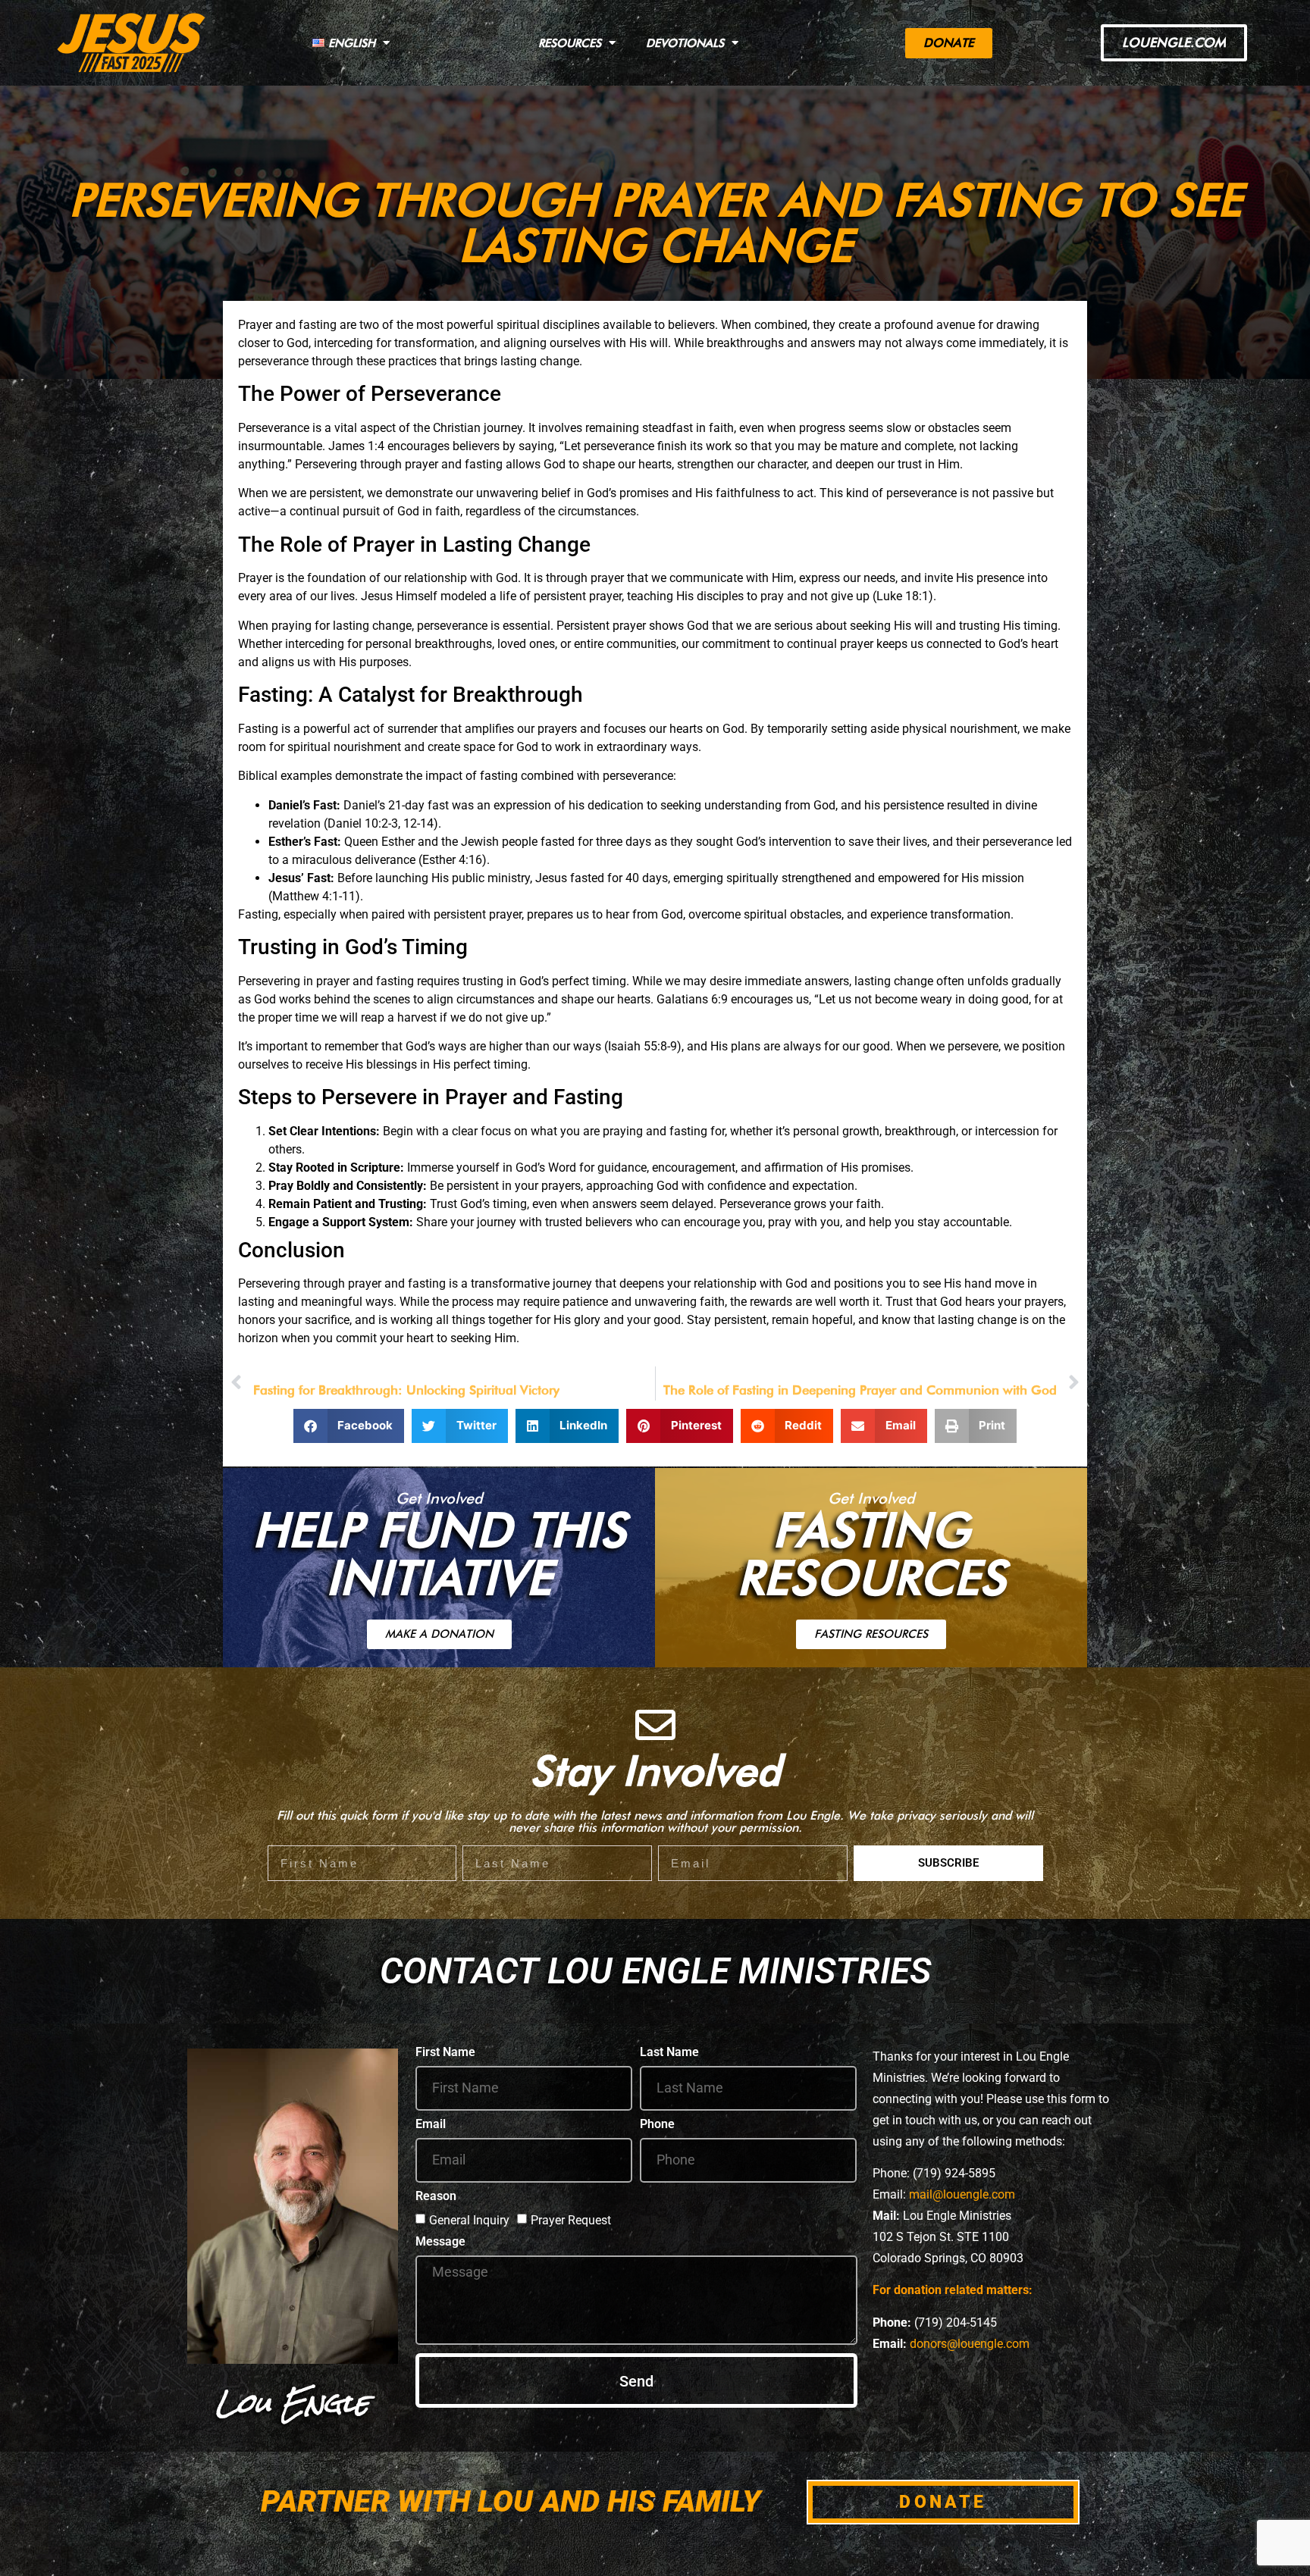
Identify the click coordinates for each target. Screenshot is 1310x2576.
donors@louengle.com (970, 2344)
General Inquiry (469, 2219)
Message (440, 2242)
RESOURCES (570, 43)
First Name (445, 2053)
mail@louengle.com (962, 2194)
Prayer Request (571, 2219)
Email (431, 2125)
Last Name (669, 2053)
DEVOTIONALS (685, 43)
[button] (349, 1426)
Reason (436, 2197)
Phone (657, 2125)
